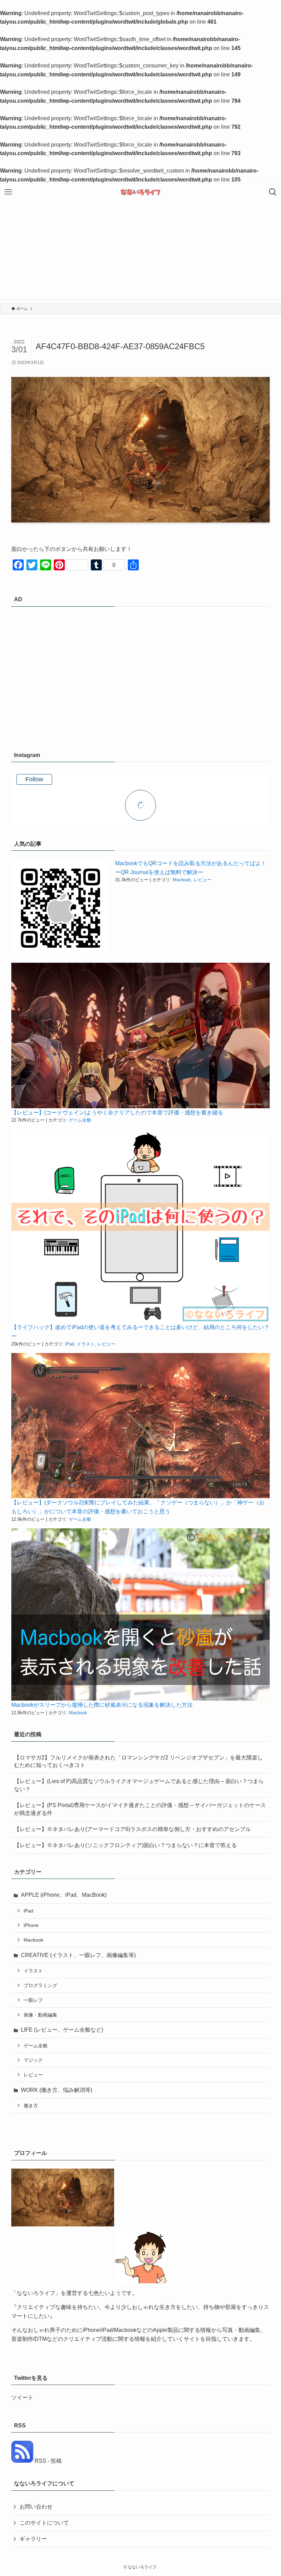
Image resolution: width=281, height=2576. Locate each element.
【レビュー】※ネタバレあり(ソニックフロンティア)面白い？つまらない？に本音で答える (125, 1845)
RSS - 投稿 (47, 2461)
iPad (70, 1344)
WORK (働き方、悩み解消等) (57, 2090)
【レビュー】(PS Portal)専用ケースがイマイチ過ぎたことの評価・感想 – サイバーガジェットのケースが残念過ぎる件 (140, 1809)
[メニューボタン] (8, 192)
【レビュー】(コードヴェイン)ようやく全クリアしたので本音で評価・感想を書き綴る (117, 1113)
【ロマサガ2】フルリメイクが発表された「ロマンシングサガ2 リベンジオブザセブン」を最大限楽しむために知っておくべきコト (138, 1761)
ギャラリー (33, 2539)
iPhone (31, 1925)
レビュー (203, 880)
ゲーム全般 (80, 1120)
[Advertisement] (140, 252)
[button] (60, 908)
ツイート (22, 2397)
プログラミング (40, 1985)
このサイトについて (44, 2523)
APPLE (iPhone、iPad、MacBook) (64, 1895)
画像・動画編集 (40, 2015)
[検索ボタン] (273, 192)
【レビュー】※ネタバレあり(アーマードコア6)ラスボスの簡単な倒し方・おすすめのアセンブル (132, 1829)
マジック (33, 2060)
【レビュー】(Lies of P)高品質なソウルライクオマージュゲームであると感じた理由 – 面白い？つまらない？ (139, 1785)
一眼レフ (33, 2000)
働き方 (31, 2106)
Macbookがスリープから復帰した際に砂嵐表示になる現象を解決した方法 (102, 1705)
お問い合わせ (36, 2507)
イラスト (86, 1344)
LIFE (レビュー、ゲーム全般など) (62, 2030)
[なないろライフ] (140, 192)
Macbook (182, 880)
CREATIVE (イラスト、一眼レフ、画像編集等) (78, 1955)
